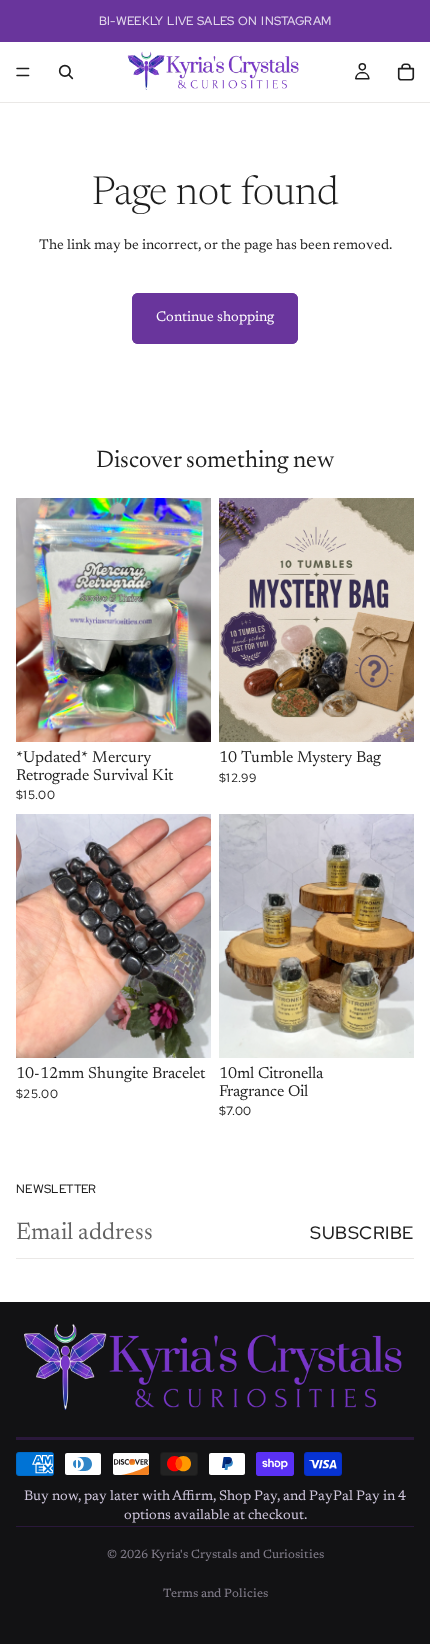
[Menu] (23, 72)
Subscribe (362, 1232)
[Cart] (406, 72)
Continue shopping (215, 318)
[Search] (66, 72)
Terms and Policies (215, 1594)
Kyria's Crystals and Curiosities (237, 1555)
